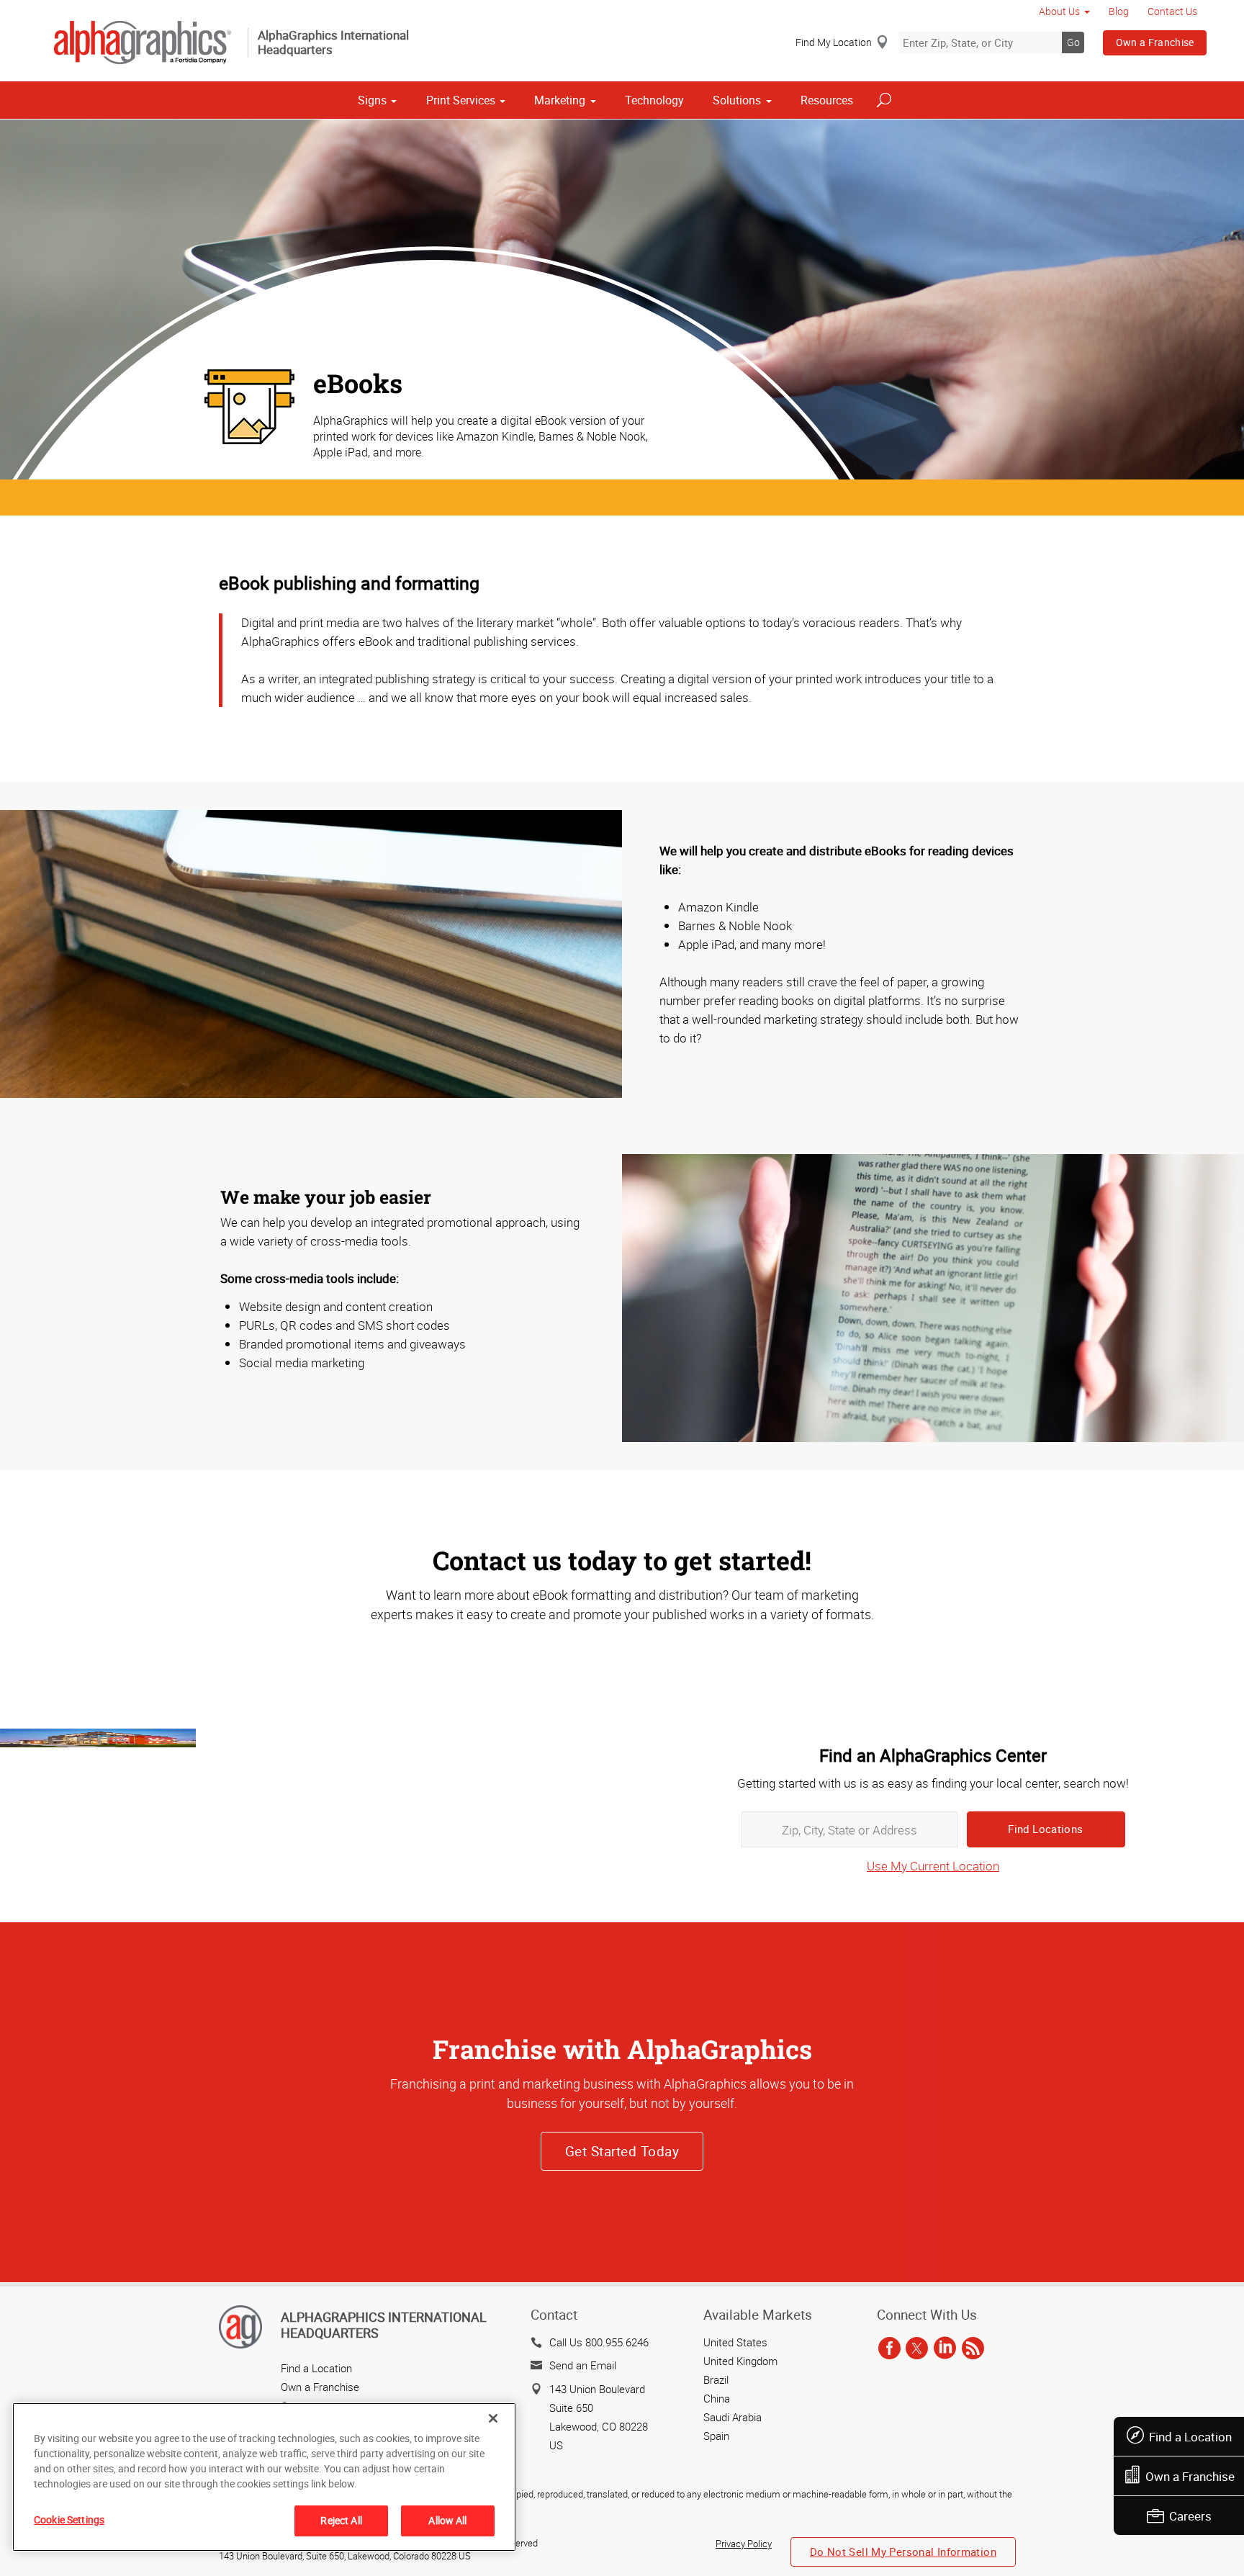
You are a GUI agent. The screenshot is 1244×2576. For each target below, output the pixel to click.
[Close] (493, 2418)
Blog (1119, 11)
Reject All (341, 2520)
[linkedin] (945, 2349)
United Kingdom (740, 2361)
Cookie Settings (69, 2519)
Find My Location (834, 42)
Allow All (447, 2520)
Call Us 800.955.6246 (599, 2342)
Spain (716, 2436)
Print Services (461, 100)
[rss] (973, 2349)
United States (735, 2342)
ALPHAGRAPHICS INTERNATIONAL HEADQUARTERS (384, 2325)
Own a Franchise (1155, 42)
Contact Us (1172, 11)
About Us (1059, 11)
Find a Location (1190, 2437)
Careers (1190, 2516)
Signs (372, 100)
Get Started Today (622, 2151)
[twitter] (917, 2349)
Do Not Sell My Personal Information (903, 2552)
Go (1073, 42)
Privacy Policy (744, 2544)
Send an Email (583, 2365)
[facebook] (889, 2349)
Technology (654, 100)
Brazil (716, 2379)
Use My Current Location (933, 1866)
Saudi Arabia (733, 2417)
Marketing (560, 100)
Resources (827, 100)
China (717, 2398)
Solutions (737, 100)
